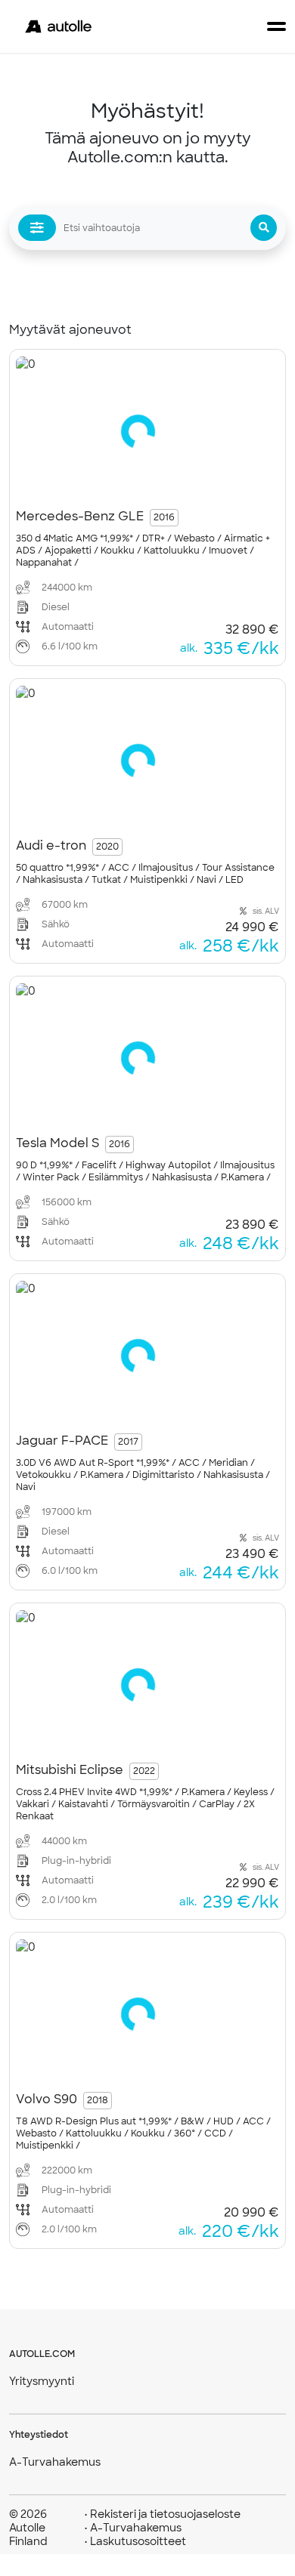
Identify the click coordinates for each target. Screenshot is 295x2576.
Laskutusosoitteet (135, 2541)
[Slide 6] (178, 481)
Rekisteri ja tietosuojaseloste (162, 2514)
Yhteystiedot (39, 2435)
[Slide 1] (98, 481)
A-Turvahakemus (55, 2462)
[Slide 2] (114, 481)
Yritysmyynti (42, 2381)
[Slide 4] (146, 481)
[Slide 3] (130, 481)
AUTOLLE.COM (42, 2354)
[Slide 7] (194, 481)
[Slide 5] (162, 481)
